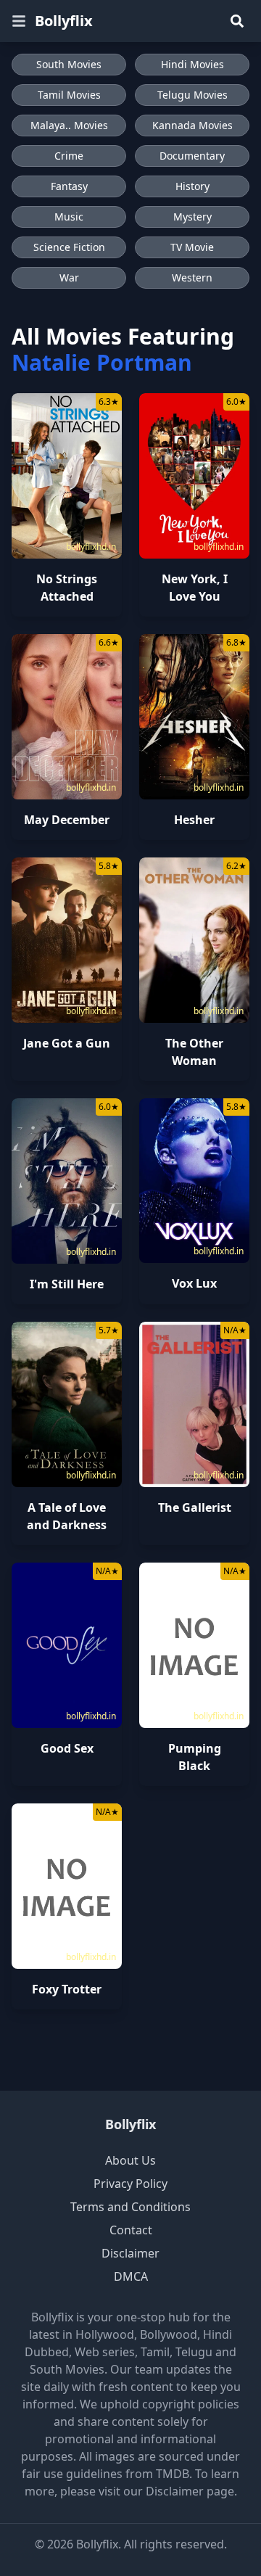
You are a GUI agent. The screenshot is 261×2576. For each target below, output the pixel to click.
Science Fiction (69, 247)
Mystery (192, 217)
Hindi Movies (192, 64)
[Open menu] (19, 21)
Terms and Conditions (130, 2207)
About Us (130, 2160)
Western (192, 277)
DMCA (131, 2276)
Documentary (192, 156)
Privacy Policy (130, 2184)
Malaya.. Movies (69, 125)
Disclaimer (130, 2253)
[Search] (237, 21)
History (192, 186)
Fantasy (69, 186)
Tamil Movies (69, 95)
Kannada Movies (192, 125)
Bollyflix (64, 21)
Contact (131, 2230)
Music (69, 217)
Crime (69, 156)
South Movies (69, 64)
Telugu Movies (192, 95)
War (69, 277)
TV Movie (192, 247)
